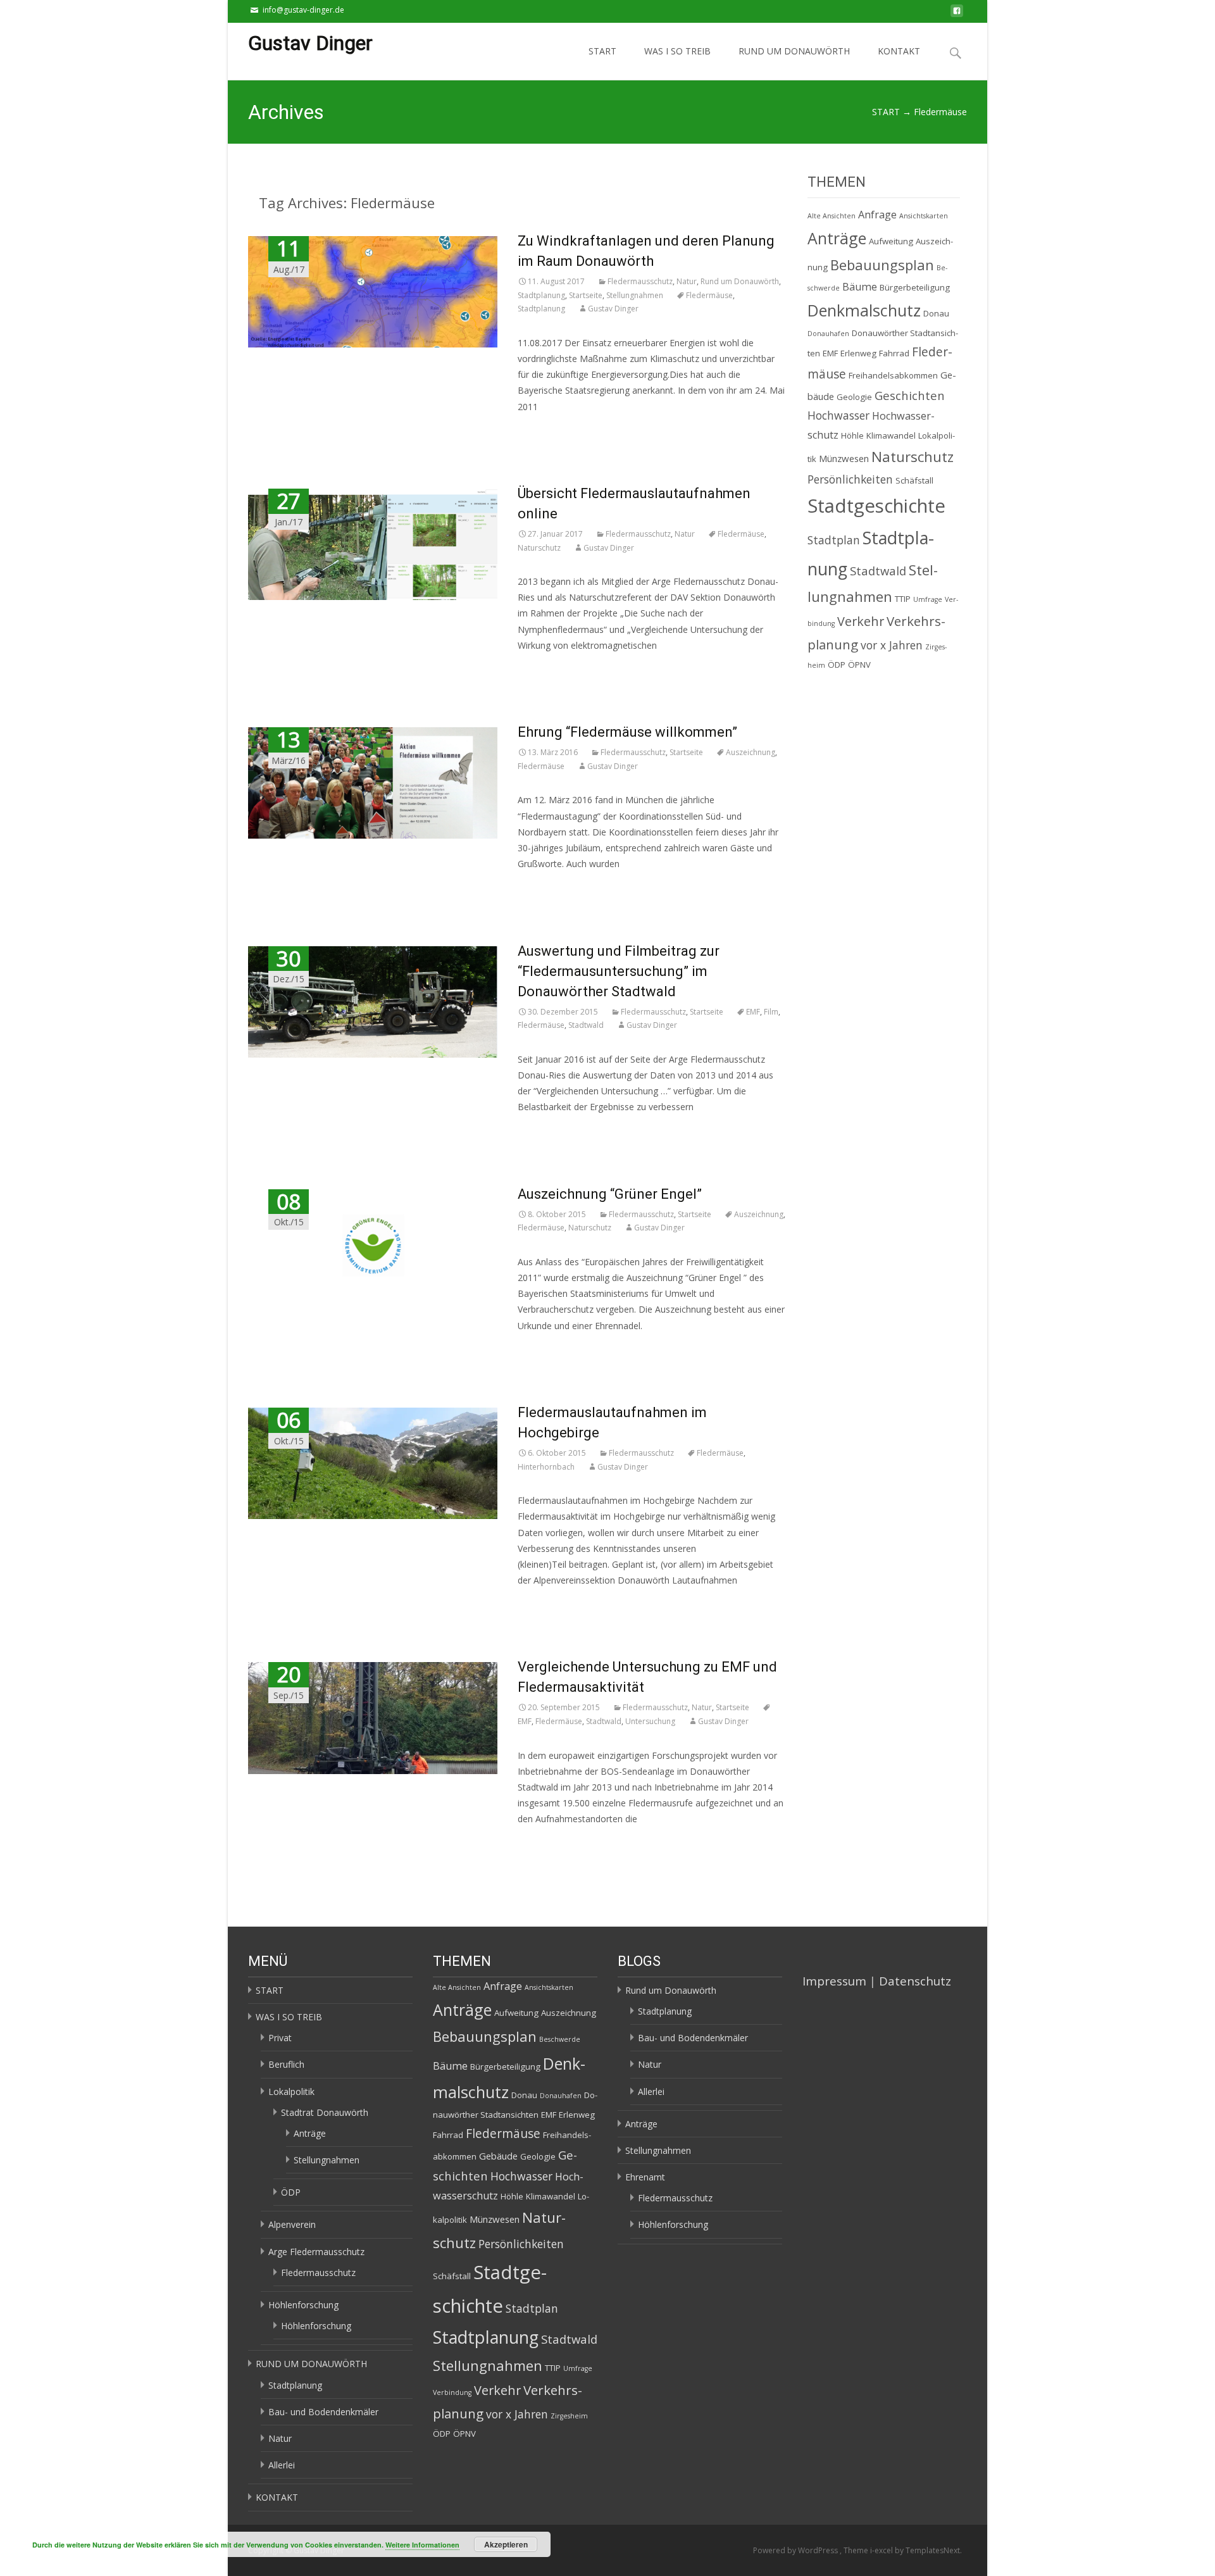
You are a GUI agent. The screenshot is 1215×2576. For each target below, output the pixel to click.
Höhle (852, 435)
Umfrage (928, 599)
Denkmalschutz (864, 310)
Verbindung (452, 2392)
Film (771, 1012)
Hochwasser (838, 415)
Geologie (854, 397)
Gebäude (498, 2156)
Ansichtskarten (924, 216)
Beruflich (286, 2064)
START (602, 51)
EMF (753, 1012)
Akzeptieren (506, 2544)
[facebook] (957, 14)
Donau (936, 313)
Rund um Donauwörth (740, 281)
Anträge (837, 238)
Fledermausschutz (640, 281)
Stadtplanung (541, 295)
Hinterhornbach (546, 1467)
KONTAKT (899, 51)
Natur (687, 281)
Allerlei (282, 2465)
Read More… (544, 430)
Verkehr (861, 621)
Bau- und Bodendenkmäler (323, 2412)
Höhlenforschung (303, 2305)
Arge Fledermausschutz (316, 2252)
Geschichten (910, 395)
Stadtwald (586, 1025)
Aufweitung (891, 241)
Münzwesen (844, 458)
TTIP (903, 599)
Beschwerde (560, 2039)
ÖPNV (859, 665)
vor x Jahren (892, 645)
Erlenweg (858, 353)
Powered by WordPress (796, 2550)
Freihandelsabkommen (893, 375)
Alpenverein (292, 2224)
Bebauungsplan (882, 265)
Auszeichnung (751, 752)
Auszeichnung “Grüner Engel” (610, 1194)
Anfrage (877, 215)
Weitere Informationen (422, 2545)
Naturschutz (539, 548)
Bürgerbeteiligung (915, 287)
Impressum (834, 1981)
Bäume (860, 287)
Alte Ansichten (832, 216)
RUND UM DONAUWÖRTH (794, 51)
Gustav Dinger (613, 309)
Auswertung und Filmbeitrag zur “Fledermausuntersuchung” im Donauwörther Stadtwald (619, 971)
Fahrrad (894, 353)
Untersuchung (650, 1721)
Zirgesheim (569, 2416)
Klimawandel (891, 435)
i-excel (882, 2550)
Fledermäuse (709, 295)
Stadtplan (834, 540)
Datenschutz (915, 1981)
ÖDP (837, 665)
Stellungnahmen (635, 295)
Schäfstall (914, 480)
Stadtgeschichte (876, 506)
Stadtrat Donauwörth (325, 2112)
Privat (280, 2038)
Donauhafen (828, 334)
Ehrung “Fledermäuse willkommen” (627, 732)
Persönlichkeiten (850, 479)
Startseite (586, 295)
